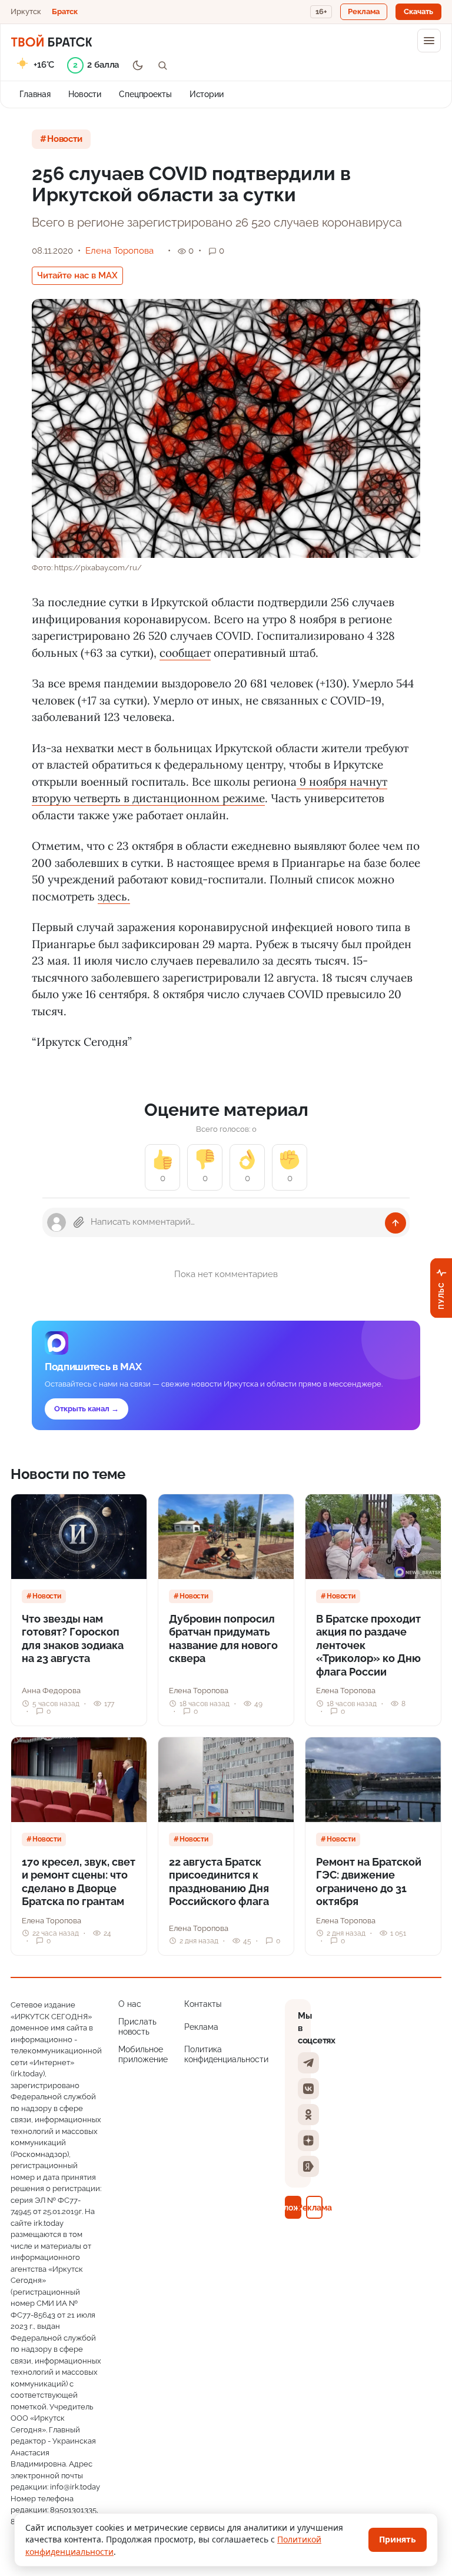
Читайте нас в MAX (77, 275)
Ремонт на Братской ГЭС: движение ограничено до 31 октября (369, 1882)
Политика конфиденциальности (226, 2055)
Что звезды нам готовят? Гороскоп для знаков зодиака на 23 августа (73, 1639)
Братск (65, 11)
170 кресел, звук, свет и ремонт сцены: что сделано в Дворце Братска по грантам (79, 1882)
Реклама (201, 2027)
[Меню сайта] (429, 41)
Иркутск (26, 11)
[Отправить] (395, 1223)
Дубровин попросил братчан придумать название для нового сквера (223, 1639)
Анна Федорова (51, 1691)
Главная (35, 94)
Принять (398, 2539)
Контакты (203, 2004)
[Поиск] (162, 65)
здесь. (114, 896)
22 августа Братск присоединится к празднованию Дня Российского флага (219, 1882)
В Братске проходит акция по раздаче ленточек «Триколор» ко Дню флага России (368, 1645)
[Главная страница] (51, 41)
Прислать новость (137, 2027)
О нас (130, 2004)
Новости (85, 94)
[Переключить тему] (138, 65)
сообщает (185, 653)
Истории (207, 94)
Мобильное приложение (143, 2055)
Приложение (293, 2207)
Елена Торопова (119, 251)
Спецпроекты (145, 94)
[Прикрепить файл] (79, 1222)
